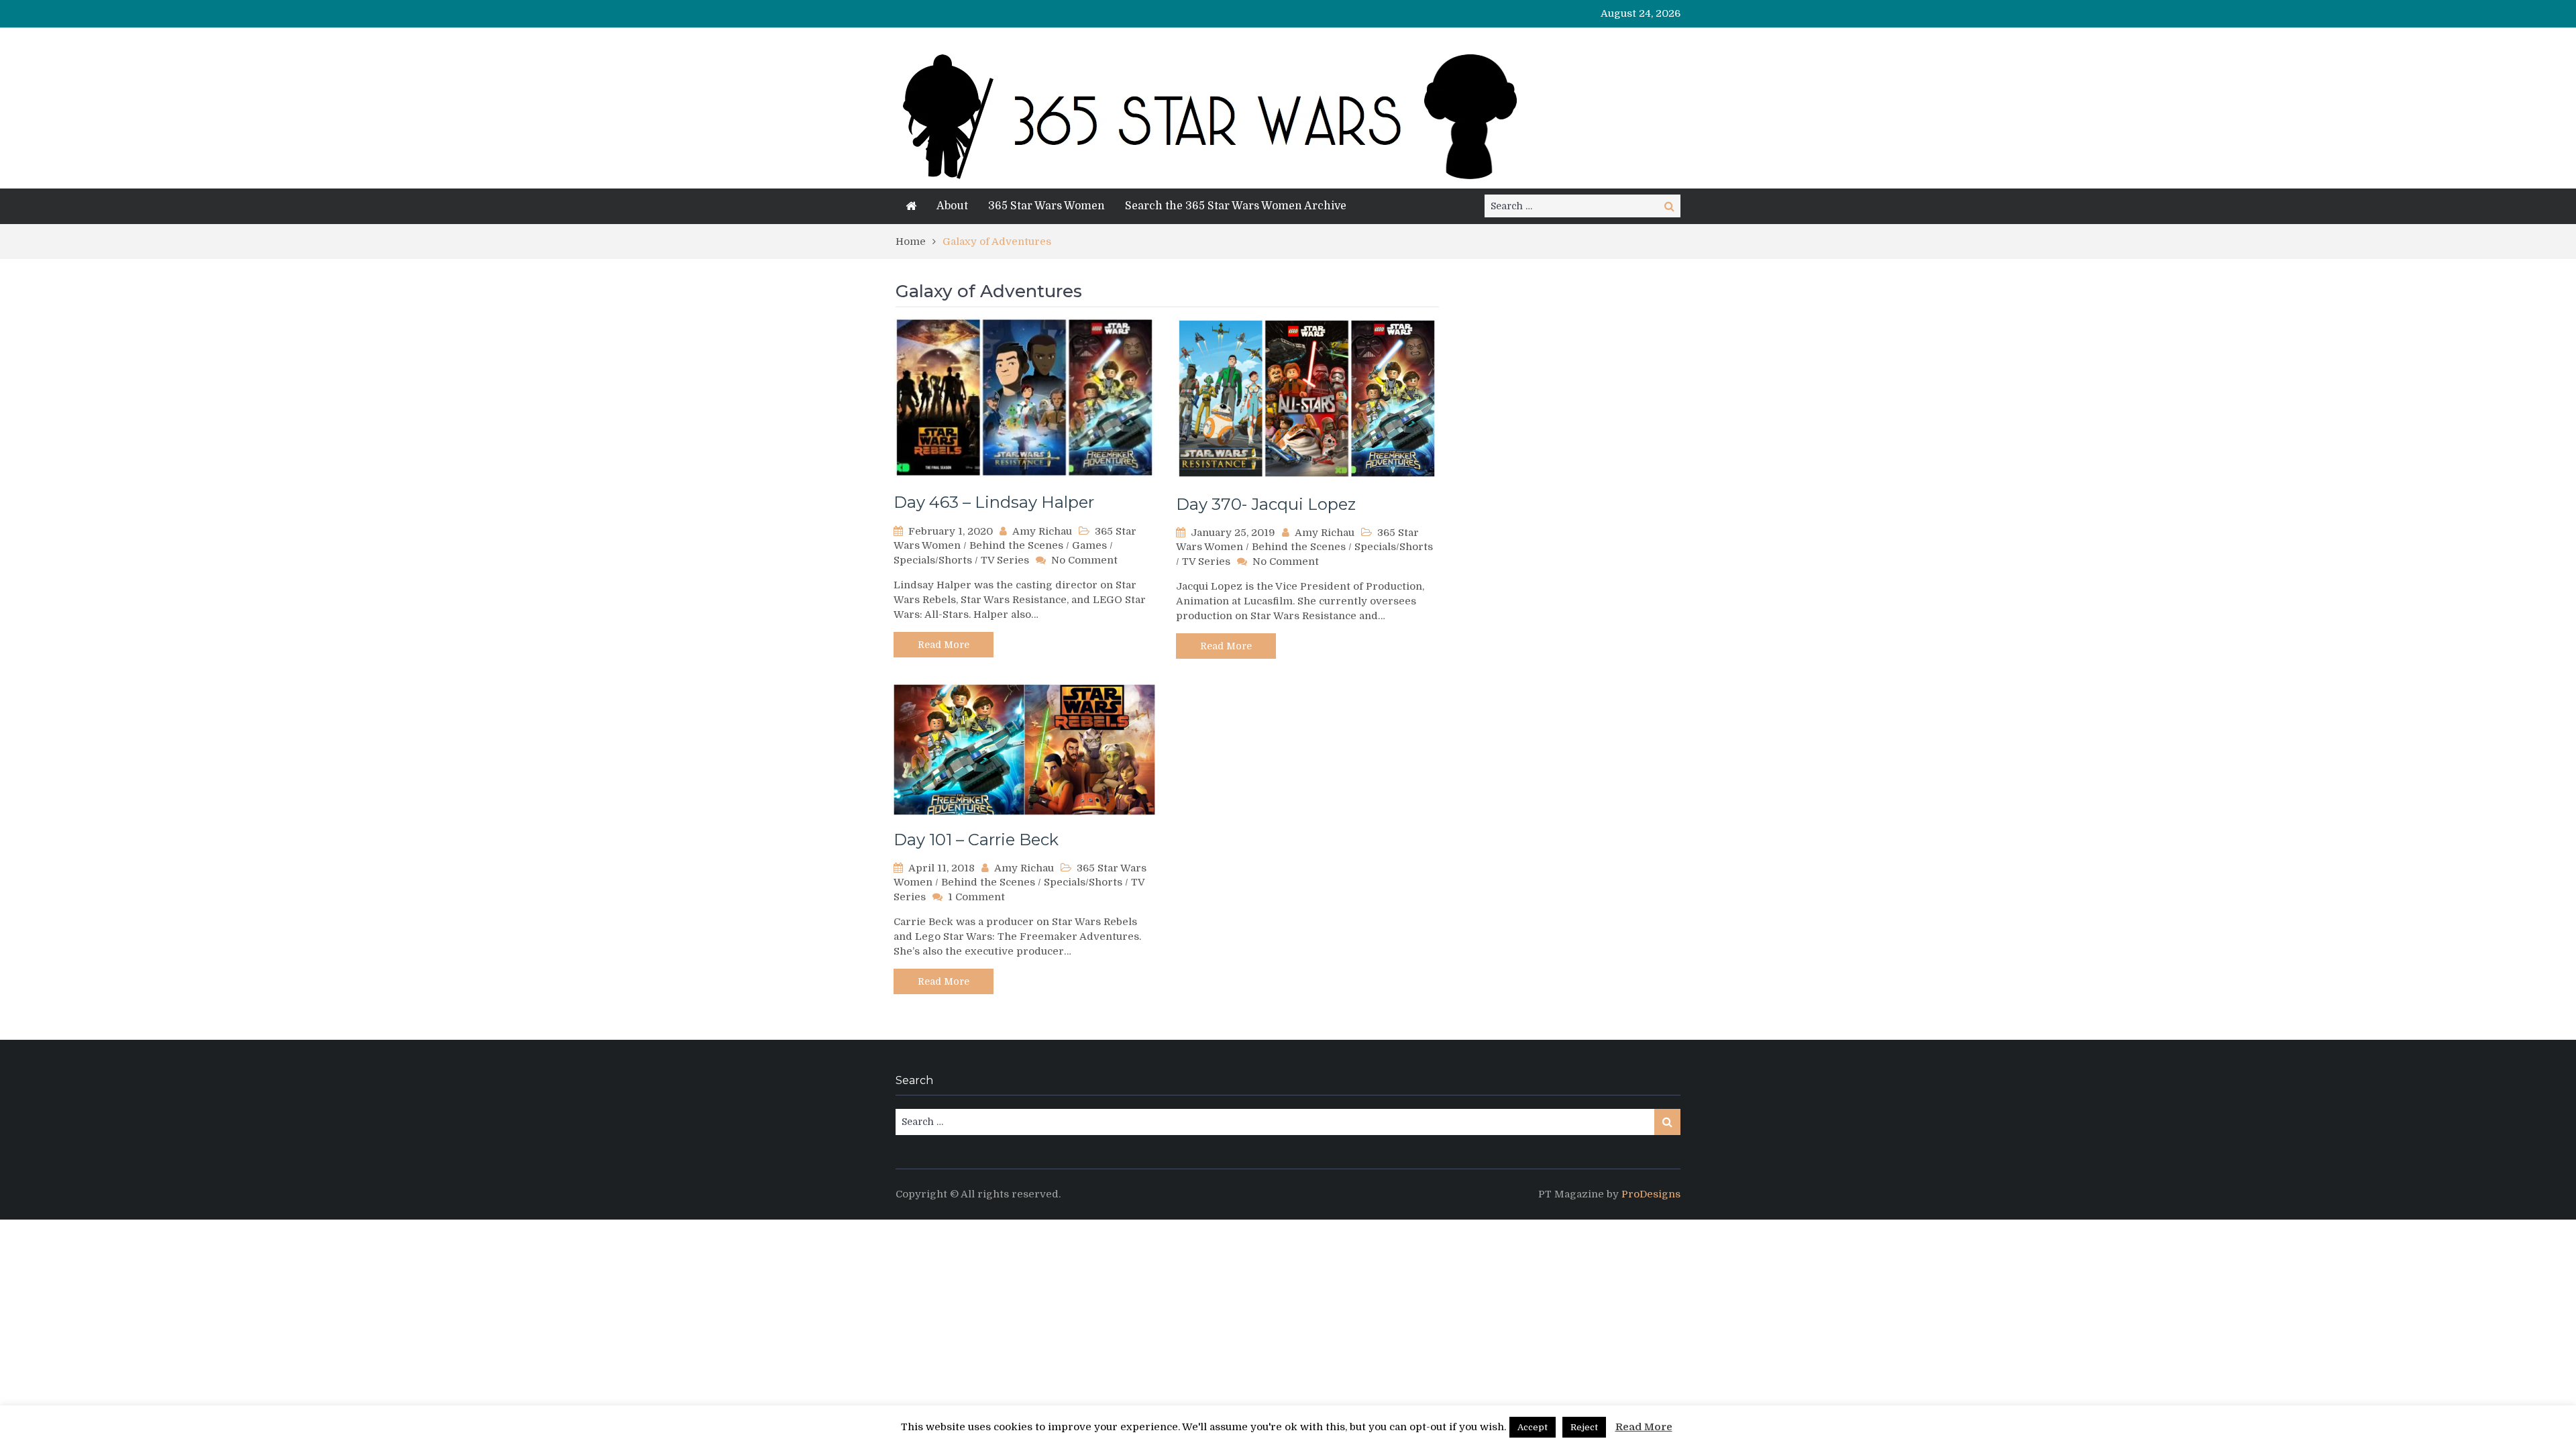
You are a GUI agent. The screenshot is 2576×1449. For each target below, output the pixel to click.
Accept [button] (1533, 1427)
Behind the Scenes (1016, 545)
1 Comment (976, 897)
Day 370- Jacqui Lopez (1266, 504)
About (952, 206)
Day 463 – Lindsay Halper (994, 502)
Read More (944, 645)
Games (1089, 545)
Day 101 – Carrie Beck (976, 840)
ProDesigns (1651, 1194)
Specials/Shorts (933, 560)
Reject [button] (1584, 1427)
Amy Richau (1042, 531)
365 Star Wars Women (1046, 206)
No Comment (1084, 560)
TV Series (1005, 560)
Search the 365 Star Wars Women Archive (1236, 206)
